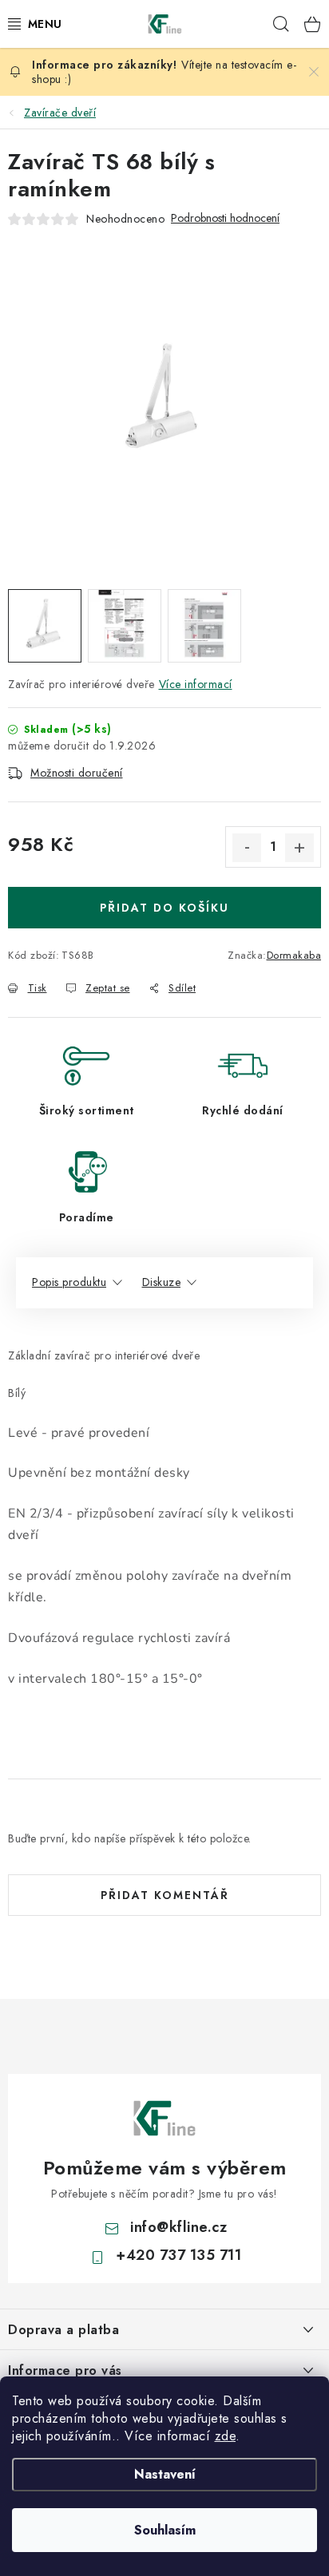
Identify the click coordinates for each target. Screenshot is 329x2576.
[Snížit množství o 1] (247, 848)
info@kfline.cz (178, 2227)
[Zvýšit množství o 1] (299, 848)
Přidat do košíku (164, 908)
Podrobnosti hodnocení (225, 218)
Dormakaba (294, 955)
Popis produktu (69, 1282)
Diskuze (162, 1282)
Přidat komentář (165, 1895)
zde (226, 2436)
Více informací (196, 684)
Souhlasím (165, 2530)
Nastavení (165, 2474)
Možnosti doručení (77, 773)
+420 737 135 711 (178, 2255)
